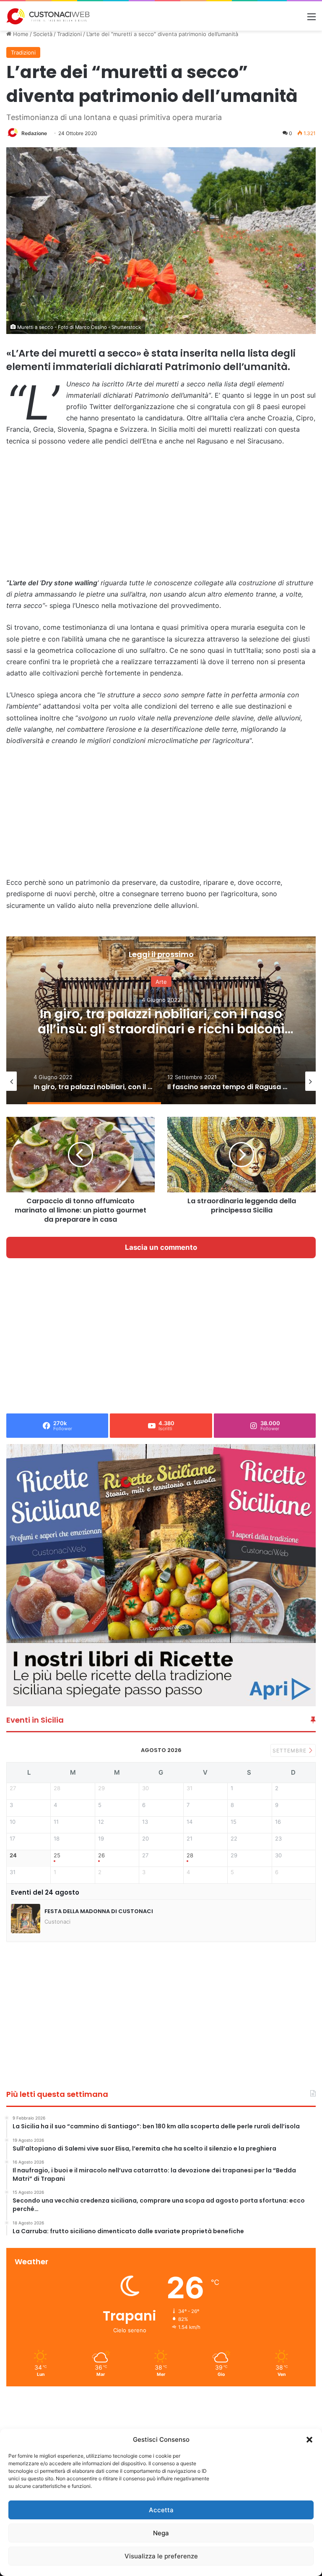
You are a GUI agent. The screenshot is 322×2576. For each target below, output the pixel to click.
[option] (161, 1020)
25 (57, 1855)
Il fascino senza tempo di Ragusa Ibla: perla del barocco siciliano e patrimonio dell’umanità (161, 1029)
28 (190, 1855)
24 (13, 1855)
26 (101, 1855)
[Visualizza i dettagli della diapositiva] (161, 1575)
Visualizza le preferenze (161, 2556)
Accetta (161, 2510)
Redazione (34, 133)
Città (161, 982)
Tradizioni (69, 34)
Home (20, 34)
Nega (161, 2533)
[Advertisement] (161, 516)
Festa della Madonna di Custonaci (99, 1911)
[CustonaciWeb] (48, 16)
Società (43, 34)
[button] (309, 2440)
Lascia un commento (161, 1247)
